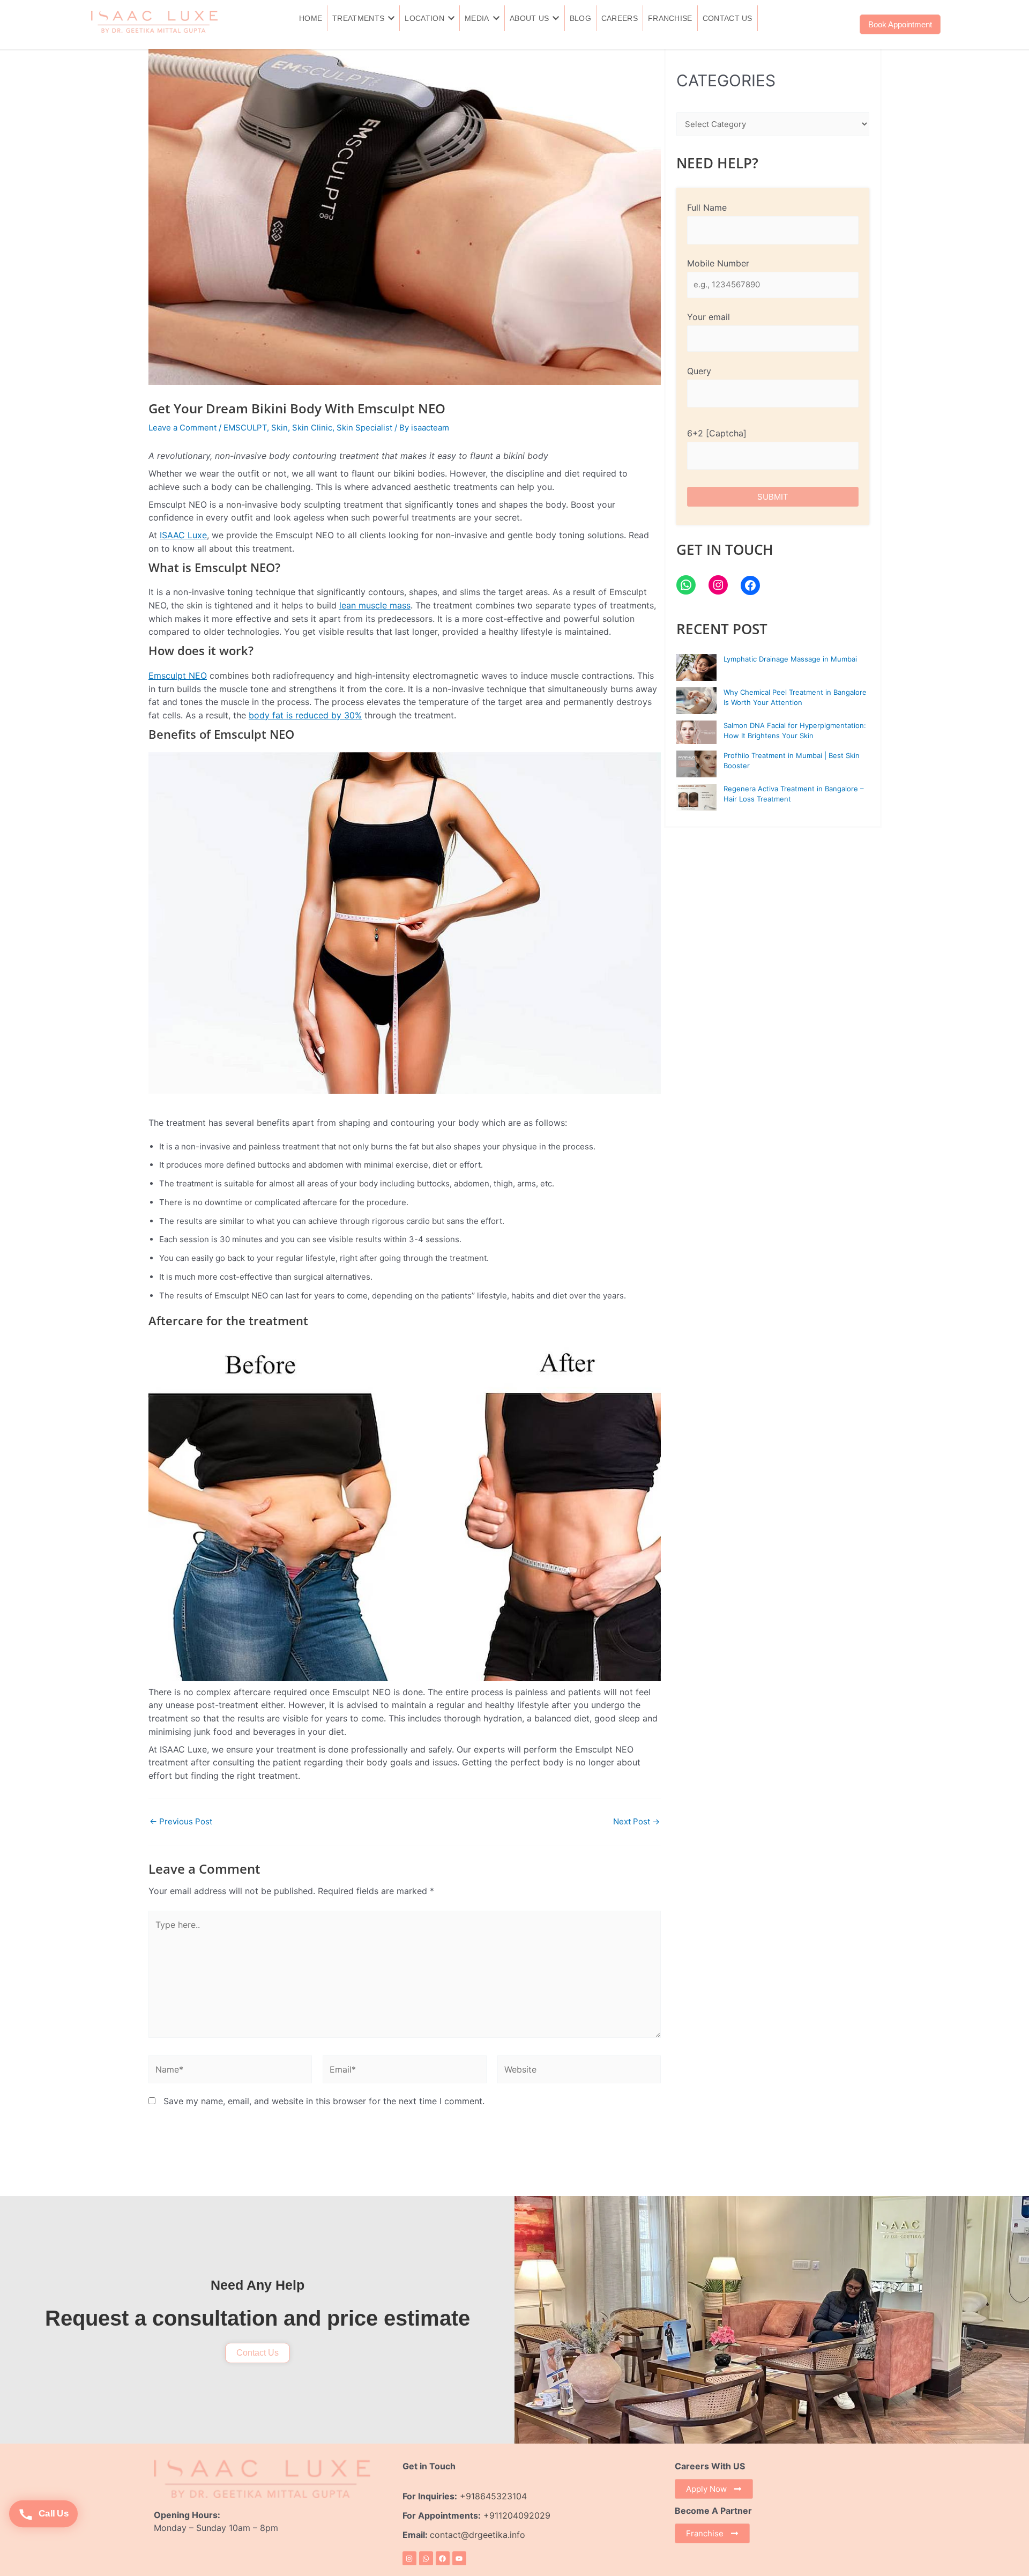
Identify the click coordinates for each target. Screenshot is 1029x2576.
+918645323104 (493, 2496)
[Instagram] (718, 585)
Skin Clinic (312, 428)
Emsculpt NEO (178, 675)
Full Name (707, 207)
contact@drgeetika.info (479, 2535)
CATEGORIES (726, 80)
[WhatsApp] (686, 585)
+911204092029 (516, 2515)
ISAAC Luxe (183, 535)
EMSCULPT (245, 428)
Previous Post (181, 1821)
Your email (709, 317)
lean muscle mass (375, 605)
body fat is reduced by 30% (305, 715)
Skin (279, 428)
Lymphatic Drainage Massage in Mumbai (790, 659)
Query (699, 371)
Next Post (636, 1821)
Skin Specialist (364, 428)
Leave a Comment (182, 428)
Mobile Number (718, 263)
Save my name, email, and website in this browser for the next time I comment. (324, 2101)
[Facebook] (750, 585)
